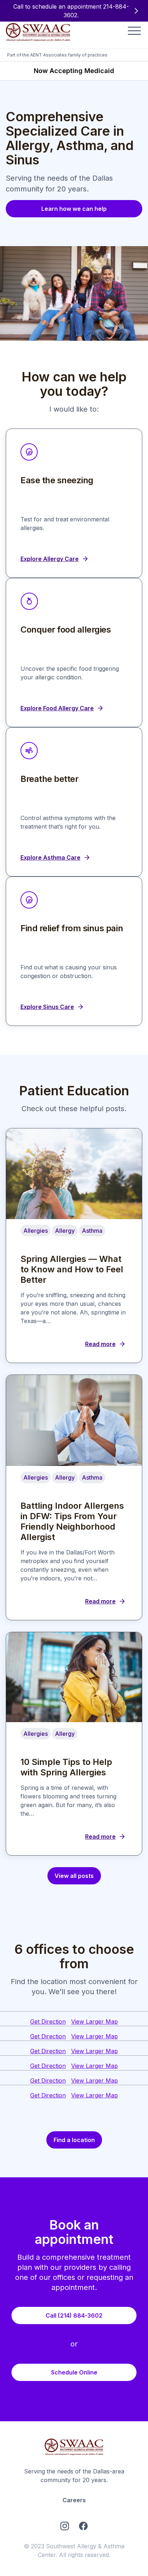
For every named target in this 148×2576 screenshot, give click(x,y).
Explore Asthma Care (50, 857)
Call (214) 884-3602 (74, 2315)
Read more (100, 1344)
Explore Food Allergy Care (57, 708)
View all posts (74, 1876)
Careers (74, 2500)
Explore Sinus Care (47, 1007)
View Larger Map (94, 2022)
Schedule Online (74, 2372)
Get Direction (48, 2022)
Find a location (74, 2140)
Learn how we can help (74, 209)
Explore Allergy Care (50, 559)
